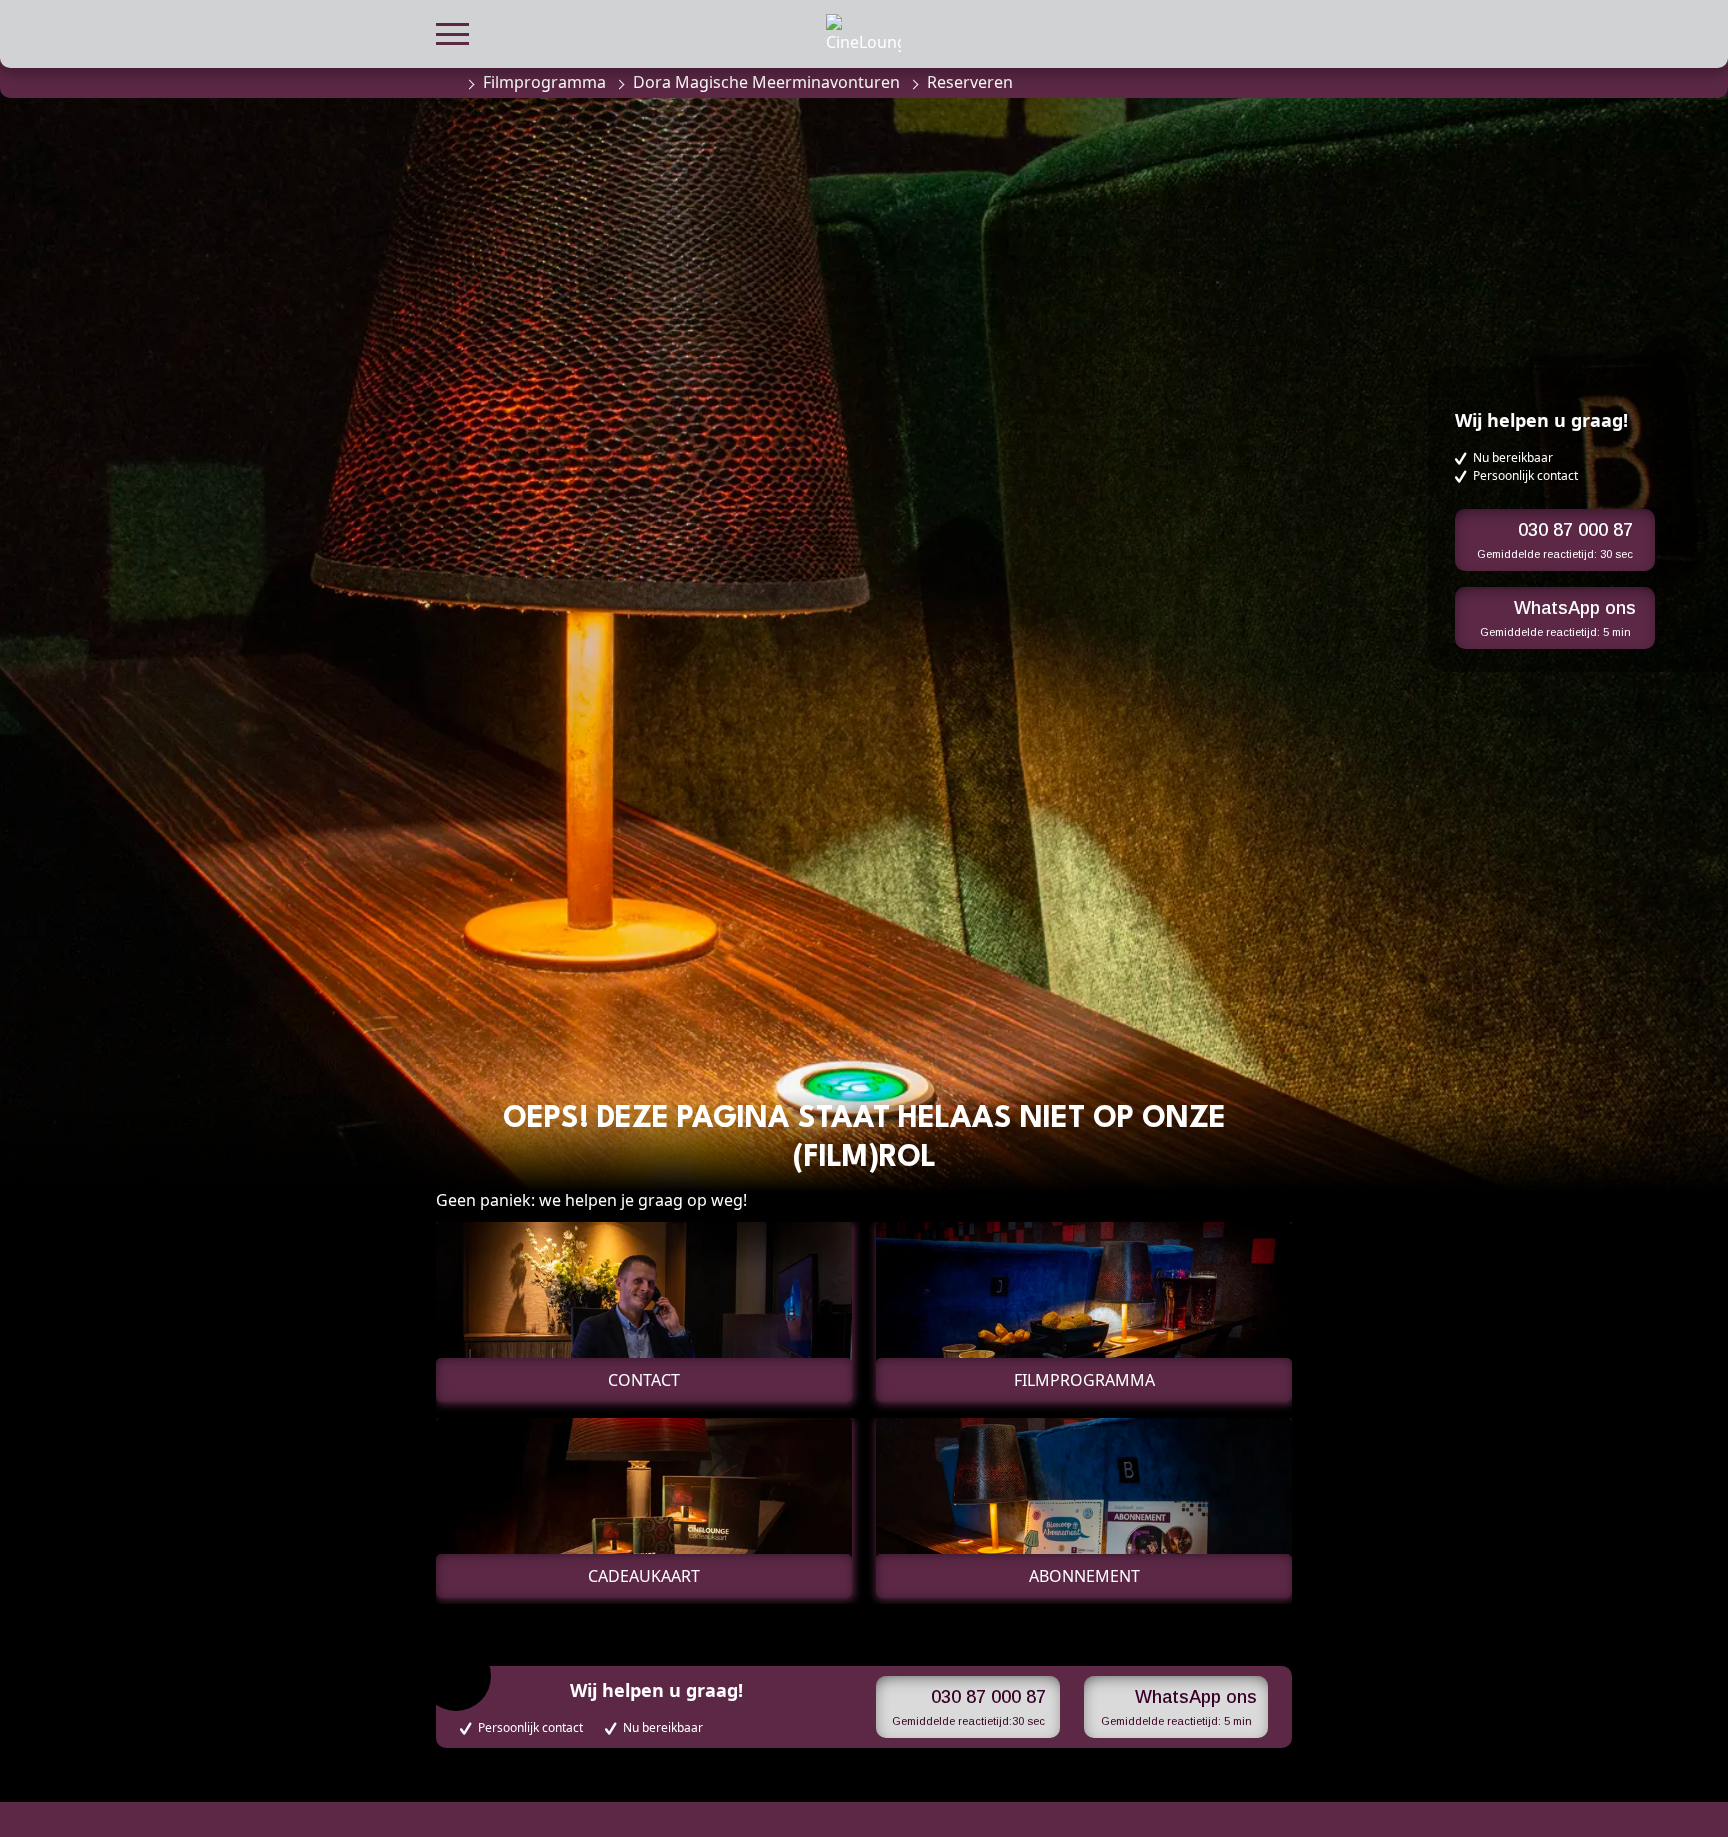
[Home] (446, 82)
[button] (452, 31)
